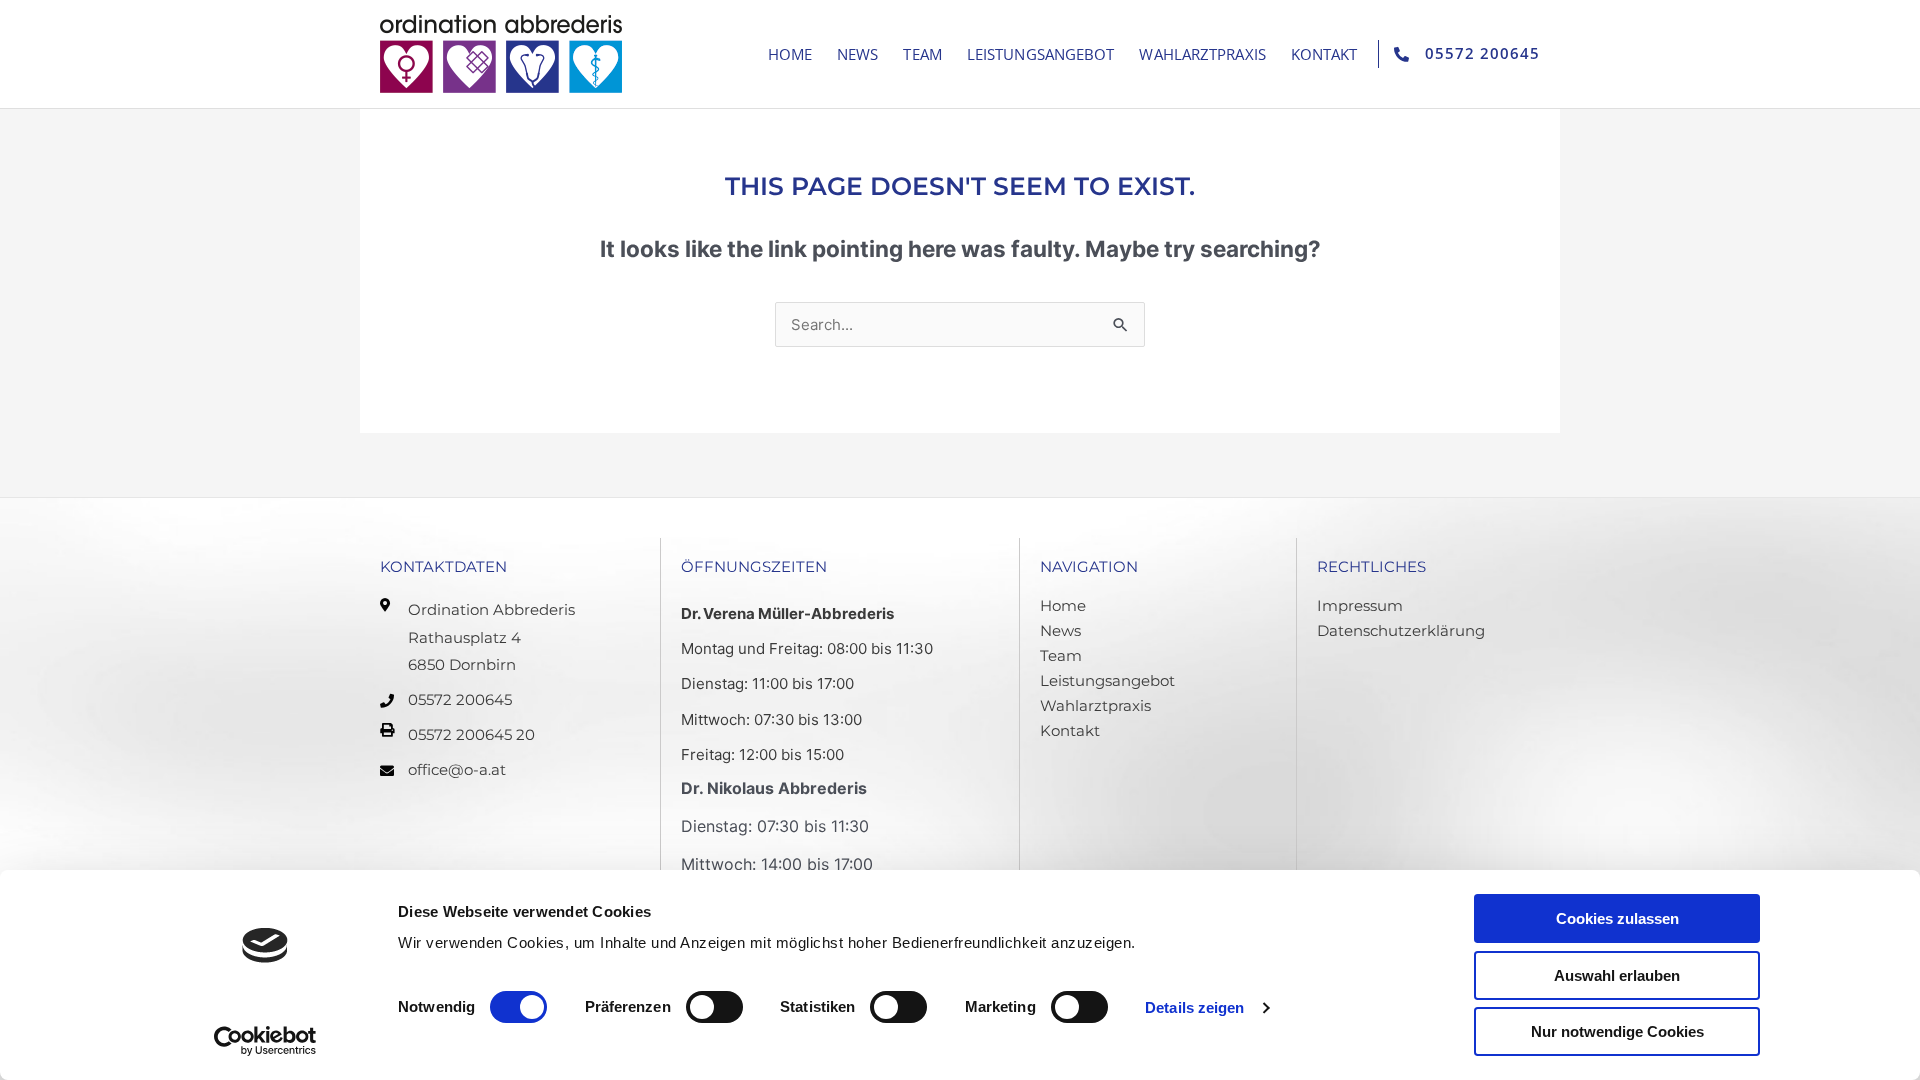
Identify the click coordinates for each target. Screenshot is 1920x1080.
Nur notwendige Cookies (1617, 1031)
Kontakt (1324, 54)
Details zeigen (1194, 1007)
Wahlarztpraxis (1202, 54)
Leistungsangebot (1041, 54)
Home (790, 54)
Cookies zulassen (1617, 918)
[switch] (714, 1007)
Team (922, 54)
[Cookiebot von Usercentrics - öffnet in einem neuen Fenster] (265, 1041)
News (857, 54)
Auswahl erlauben (1617, 975)
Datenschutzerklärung (1401, 630)
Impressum (1360, 605)
